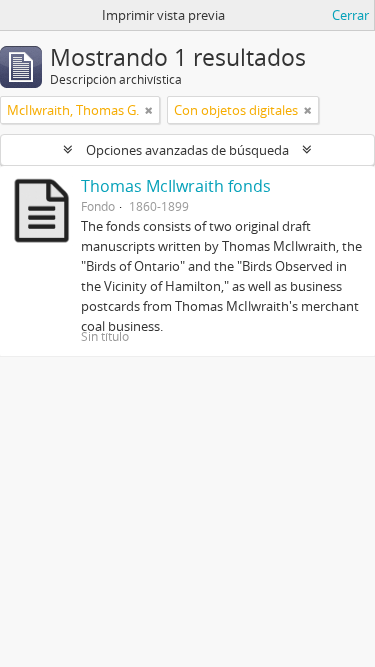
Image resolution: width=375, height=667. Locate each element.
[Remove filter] (149, 110)
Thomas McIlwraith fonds (176, 186)
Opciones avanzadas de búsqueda (187, 150)
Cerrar (350, 15)
